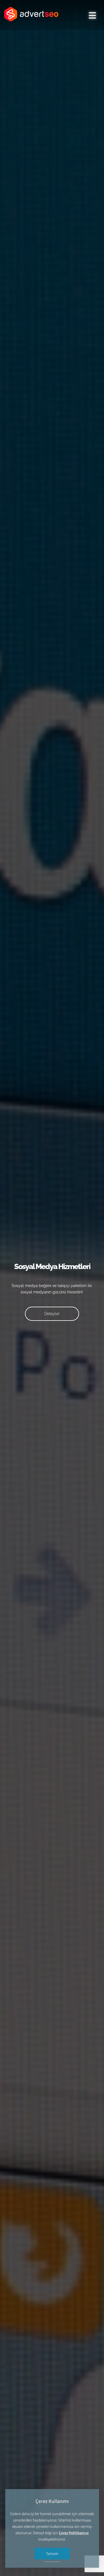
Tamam (52, 2553)
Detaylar (52, 1314)
